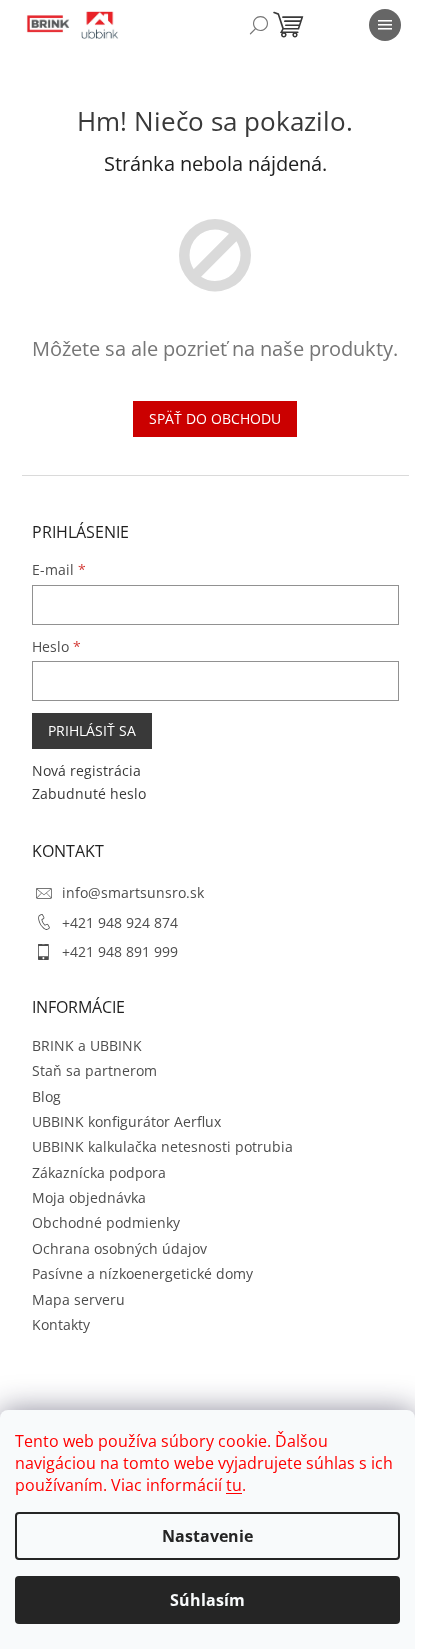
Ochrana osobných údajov (119, 1248)
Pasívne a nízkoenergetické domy (142, 1273)
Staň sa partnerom (94, 1070)
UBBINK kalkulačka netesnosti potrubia (162, 1146)
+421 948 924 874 (120, 922)
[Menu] (385, 25)
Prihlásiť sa (92, 730)
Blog (46, 1096)
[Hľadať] (259, 25)
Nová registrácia (86, 770)
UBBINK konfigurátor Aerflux (126, 1121)
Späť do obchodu (215, 418)
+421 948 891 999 (120, 951)
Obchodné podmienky (106, 1222)
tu (234, 1485)
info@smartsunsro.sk (133, 892)
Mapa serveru (78, 1299)
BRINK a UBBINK (87, 1045)
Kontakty (61, 1324)
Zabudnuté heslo (89, 793)
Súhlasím (207, 1600)
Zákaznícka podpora (99, 1172)
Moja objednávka (89, 1197)
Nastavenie (207, 1536)
